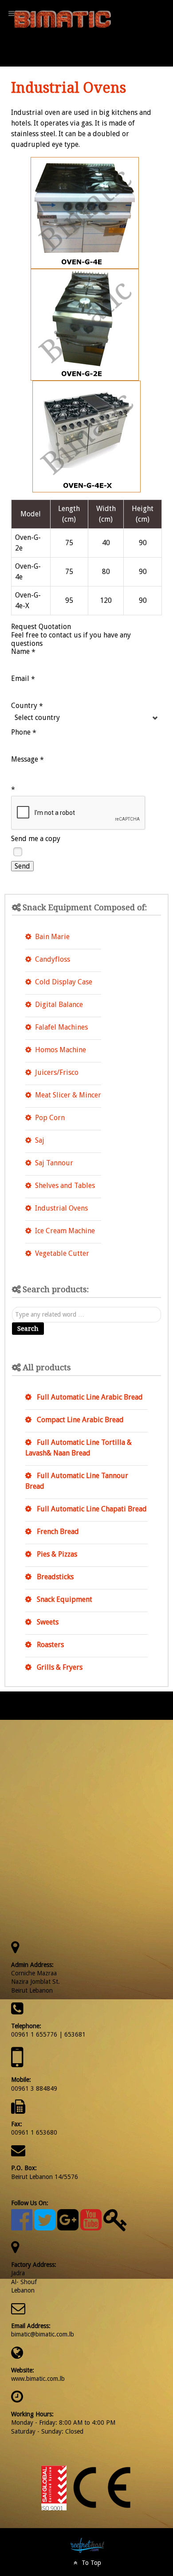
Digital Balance (59, 1005)
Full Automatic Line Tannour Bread (77, 1481)
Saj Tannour (54, 1163)
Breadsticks (54, 1577)
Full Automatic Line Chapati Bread (91, 1509)
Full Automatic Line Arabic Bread (89, 1397)
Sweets (47, 1622)
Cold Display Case (64, 982)
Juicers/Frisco (57, 1072)
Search (28, 1329)
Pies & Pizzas (56, 1554)
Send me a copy (36, 839)
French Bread (57, 1532)
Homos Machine (61, 1050)
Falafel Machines (61, 1027)
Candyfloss (53, 959)
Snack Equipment (64, 1599)
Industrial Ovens (61, 1208)
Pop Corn (50, 1118)
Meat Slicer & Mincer (68, 1095)
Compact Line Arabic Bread (79, 1420)
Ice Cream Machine (65, 1231)
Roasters (49, 1645)
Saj (40, 1140)
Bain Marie (52, 937)
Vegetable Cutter (62, 1253)
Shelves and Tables (65, 1186)
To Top (90, 2563)
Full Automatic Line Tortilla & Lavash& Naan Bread (79, 1448)
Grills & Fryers (59, 1667)
